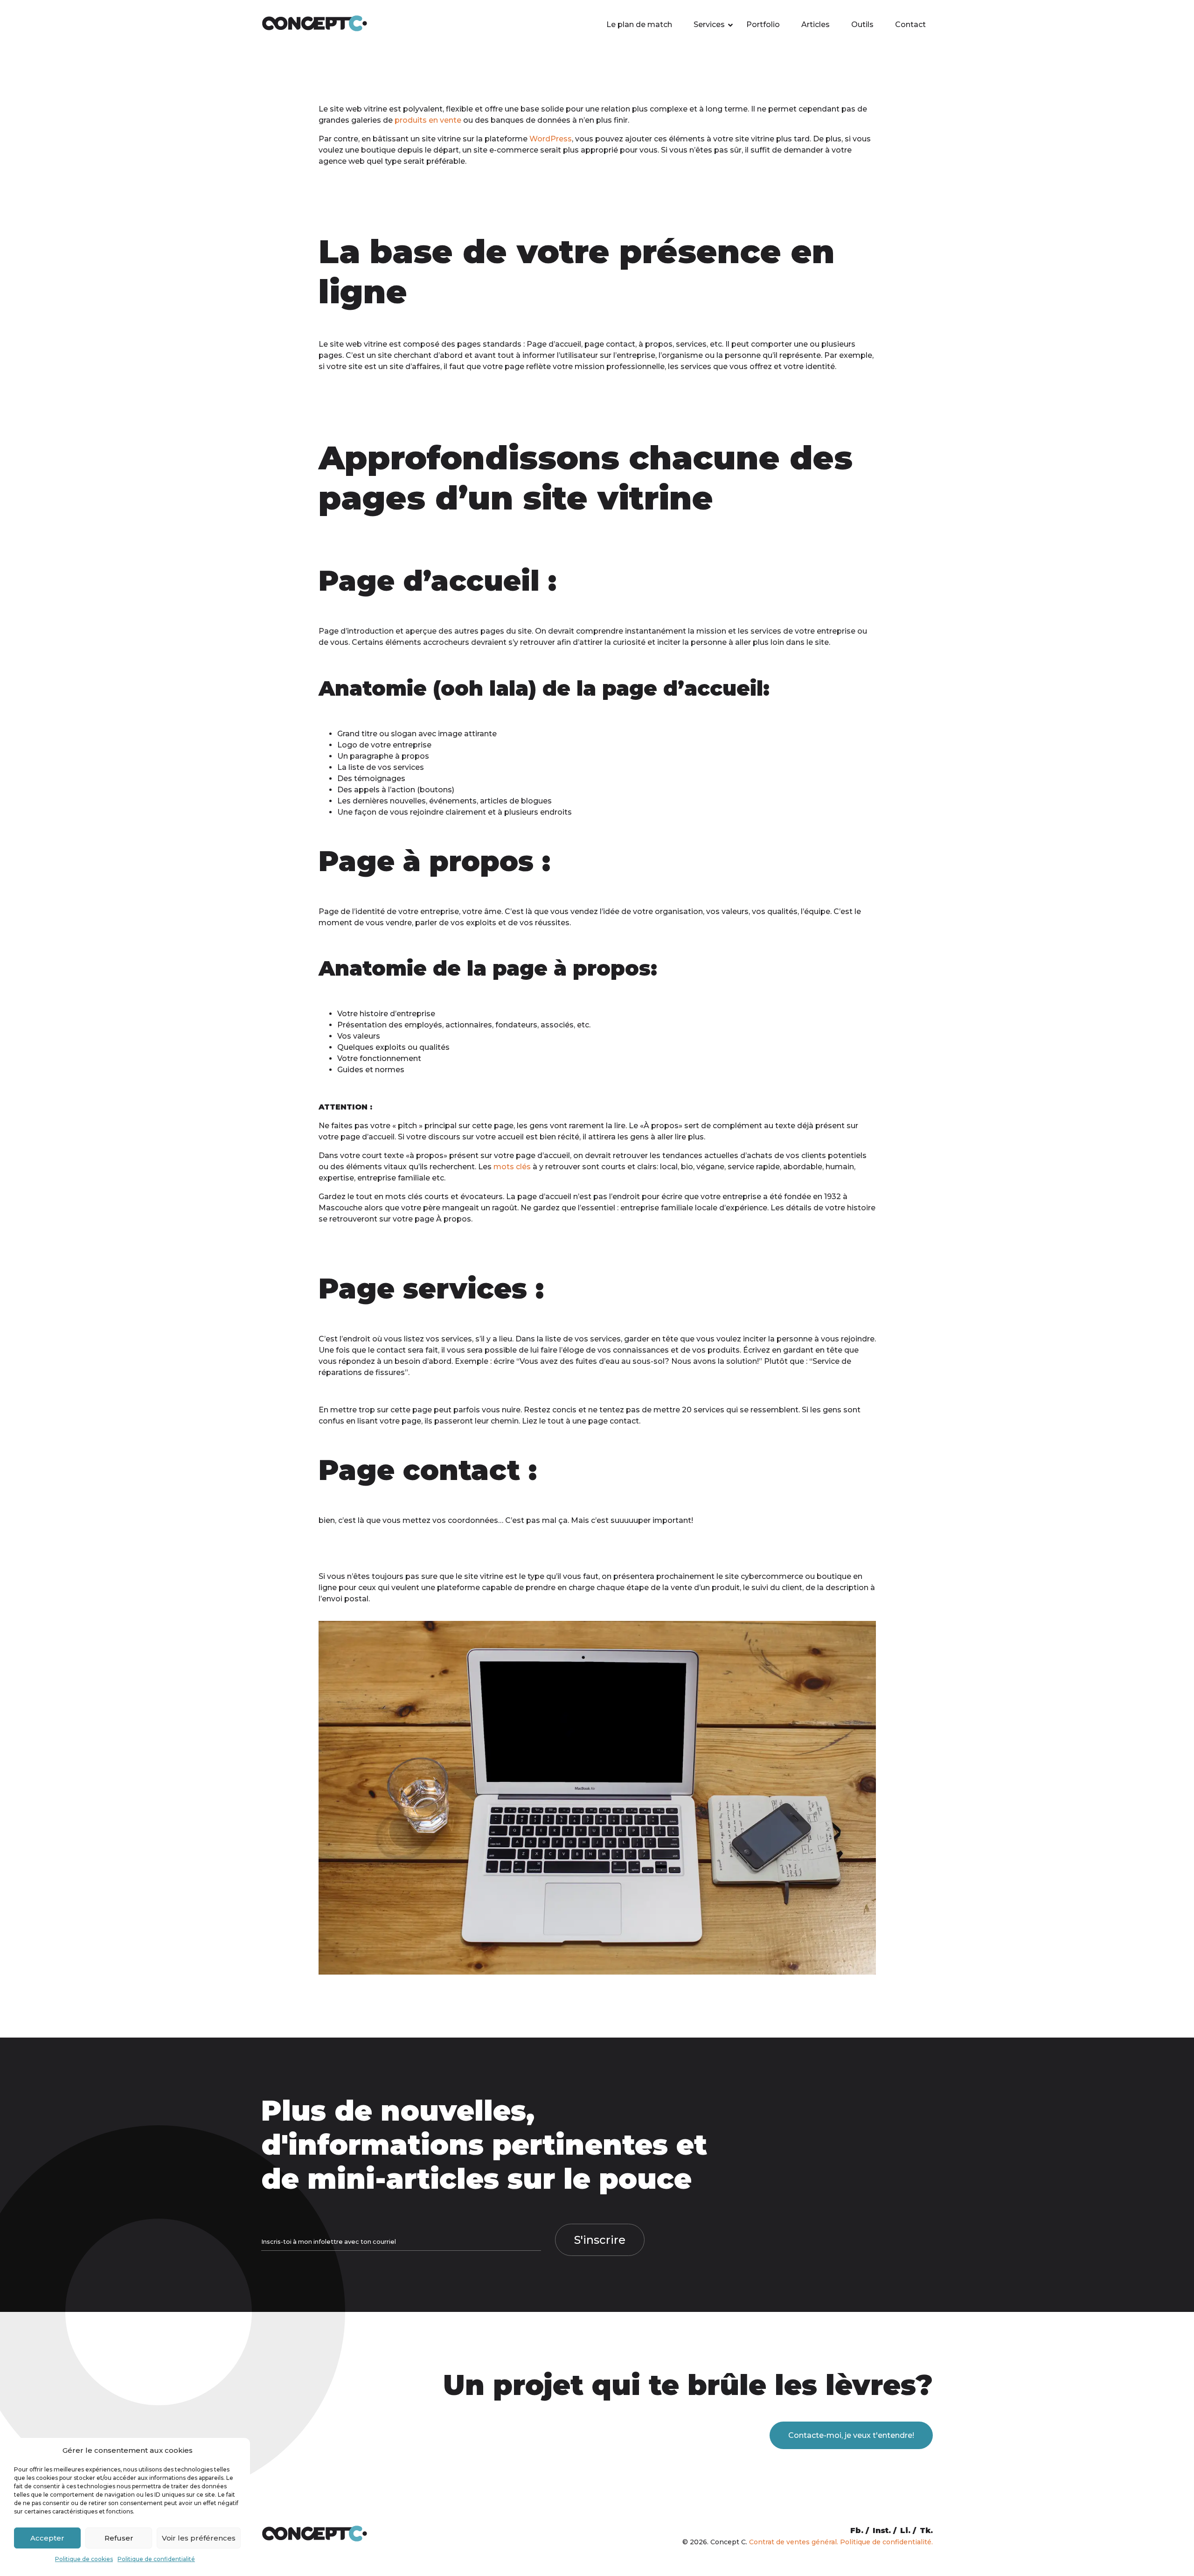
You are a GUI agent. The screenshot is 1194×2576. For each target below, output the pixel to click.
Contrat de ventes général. (794, 2542)
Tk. (926, 2531)
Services (709, 24)
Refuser (119, 2538)
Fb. (857, 2531)
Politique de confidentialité (156, 2559)
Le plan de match (639, 24)
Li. (905, 2531)
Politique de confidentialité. (886, 2542)
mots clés (512, 1167)
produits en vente (428, 120)
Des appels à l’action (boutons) (396, 790)
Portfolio (763, 24)
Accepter (47, 2538)
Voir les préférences (199, 2538)
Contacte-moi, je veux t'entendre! (851, 2435)
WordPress (551, 139)
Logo (347, 745)
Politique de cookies (84, 2559)
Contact (910, 24)
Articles (816, 24)
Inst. (882, 2531)
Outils (862, 24)
